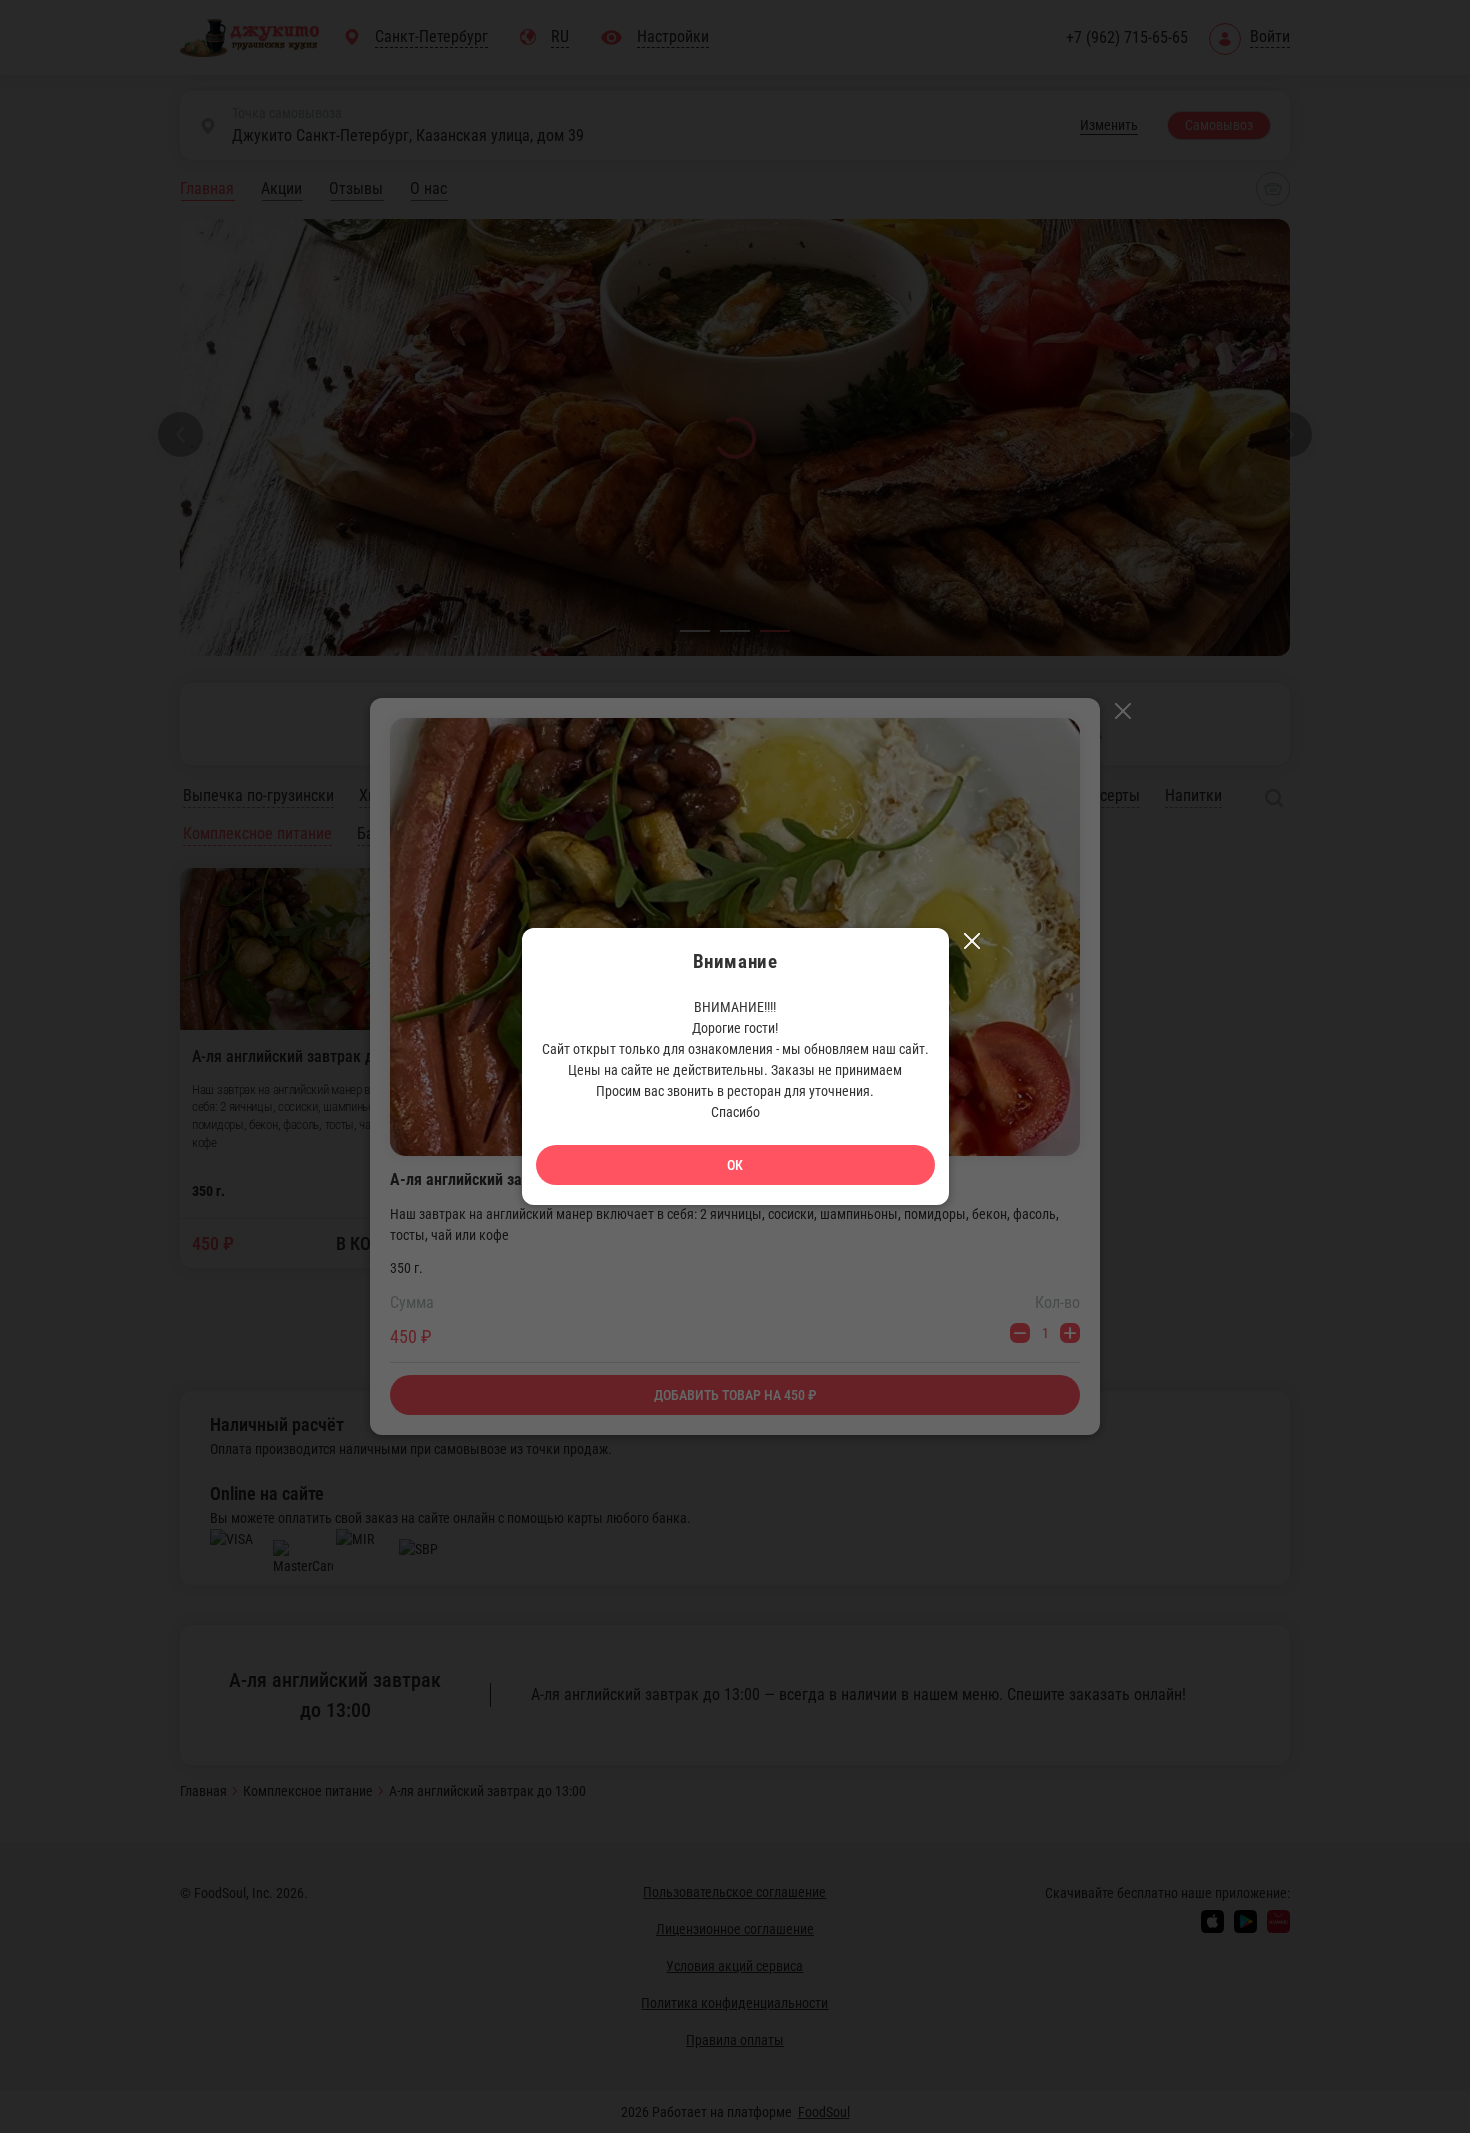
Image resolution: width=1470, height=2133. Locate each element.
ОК (735, 1165)
